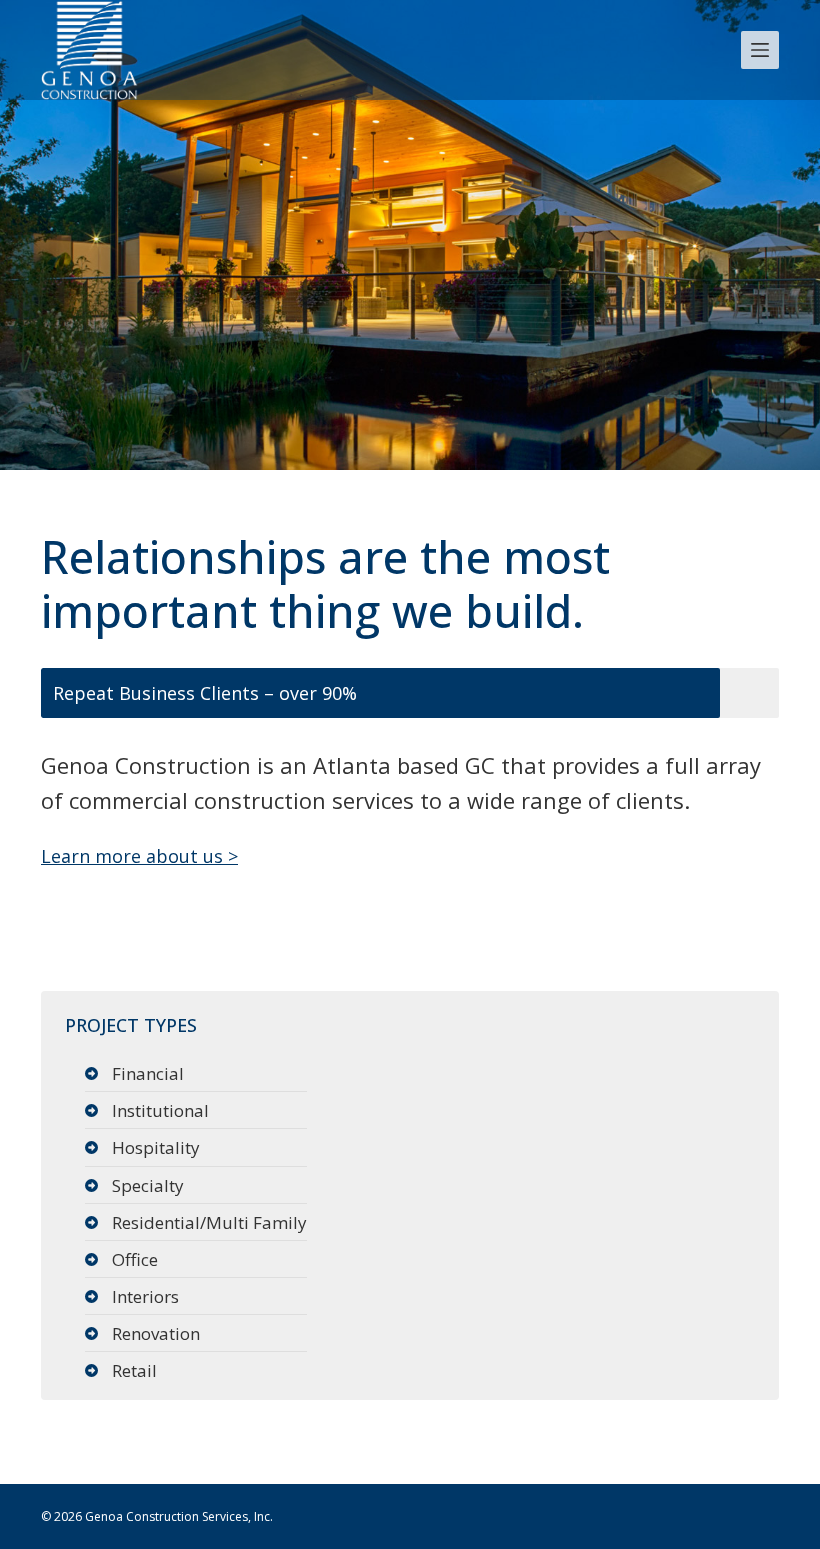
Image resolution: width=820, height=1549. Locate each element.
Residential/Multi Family (209, 1222)
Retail (134, 1370)
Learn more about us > (139, 856)
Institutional (160, 1110)
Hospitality (156, 1147)
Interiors (145, 1296)
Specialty (148, 1185)
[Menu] (760, 50)
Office (135, 1259)
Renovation (156, 1333)
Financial (148, 1073)
